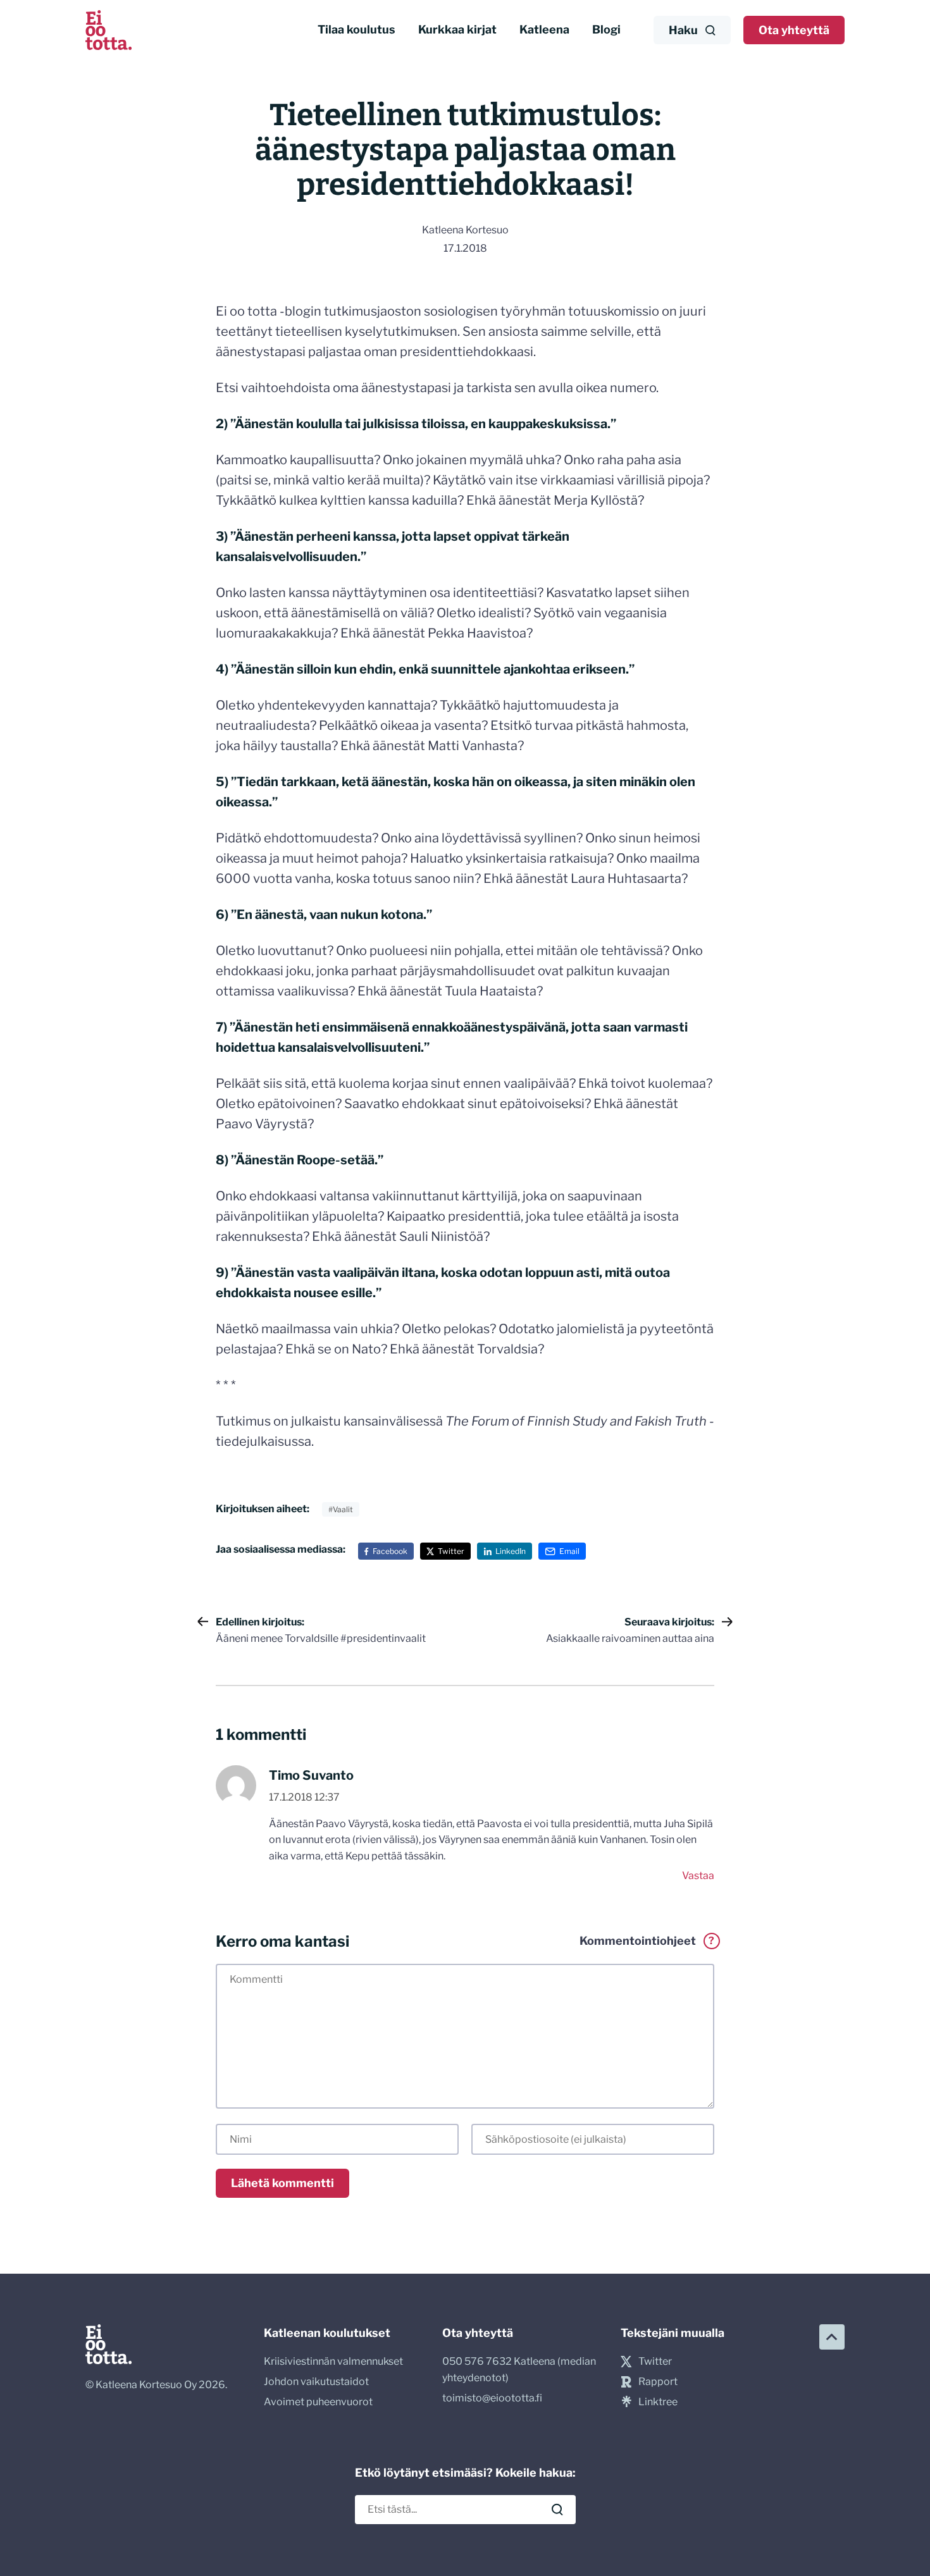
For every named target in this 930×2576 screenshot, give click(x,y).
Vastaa (698, 1876)
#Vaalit (341, 1509)
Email (569, 1551)
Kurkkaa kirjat (457, 29)
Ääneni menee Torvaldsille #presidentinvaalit (321, 1630)
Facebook (390, 1551)
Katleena (544, 29)
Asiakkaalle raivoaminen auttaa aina (630, 1630)
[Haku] (557, 2510)
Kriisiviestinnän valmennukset (333, 2361)
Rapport (658, 2382)
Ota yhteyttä (794, 30)
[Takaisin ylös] (832, 2337)
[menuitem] (356, 30)
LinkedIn (511, 1551)
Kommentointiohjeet (647, 1941)
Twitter (451, 1551)
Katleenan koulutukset (327, 2333)
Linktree (658, 2402)
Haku (683, 30)
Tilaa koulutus (356, 29)
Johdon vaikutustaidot (316, 2382)
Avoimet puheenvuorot (318, 2402)
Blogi (606, 29)
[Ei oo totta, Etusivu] (108, 30)
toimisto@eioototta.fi (492, 2398)
